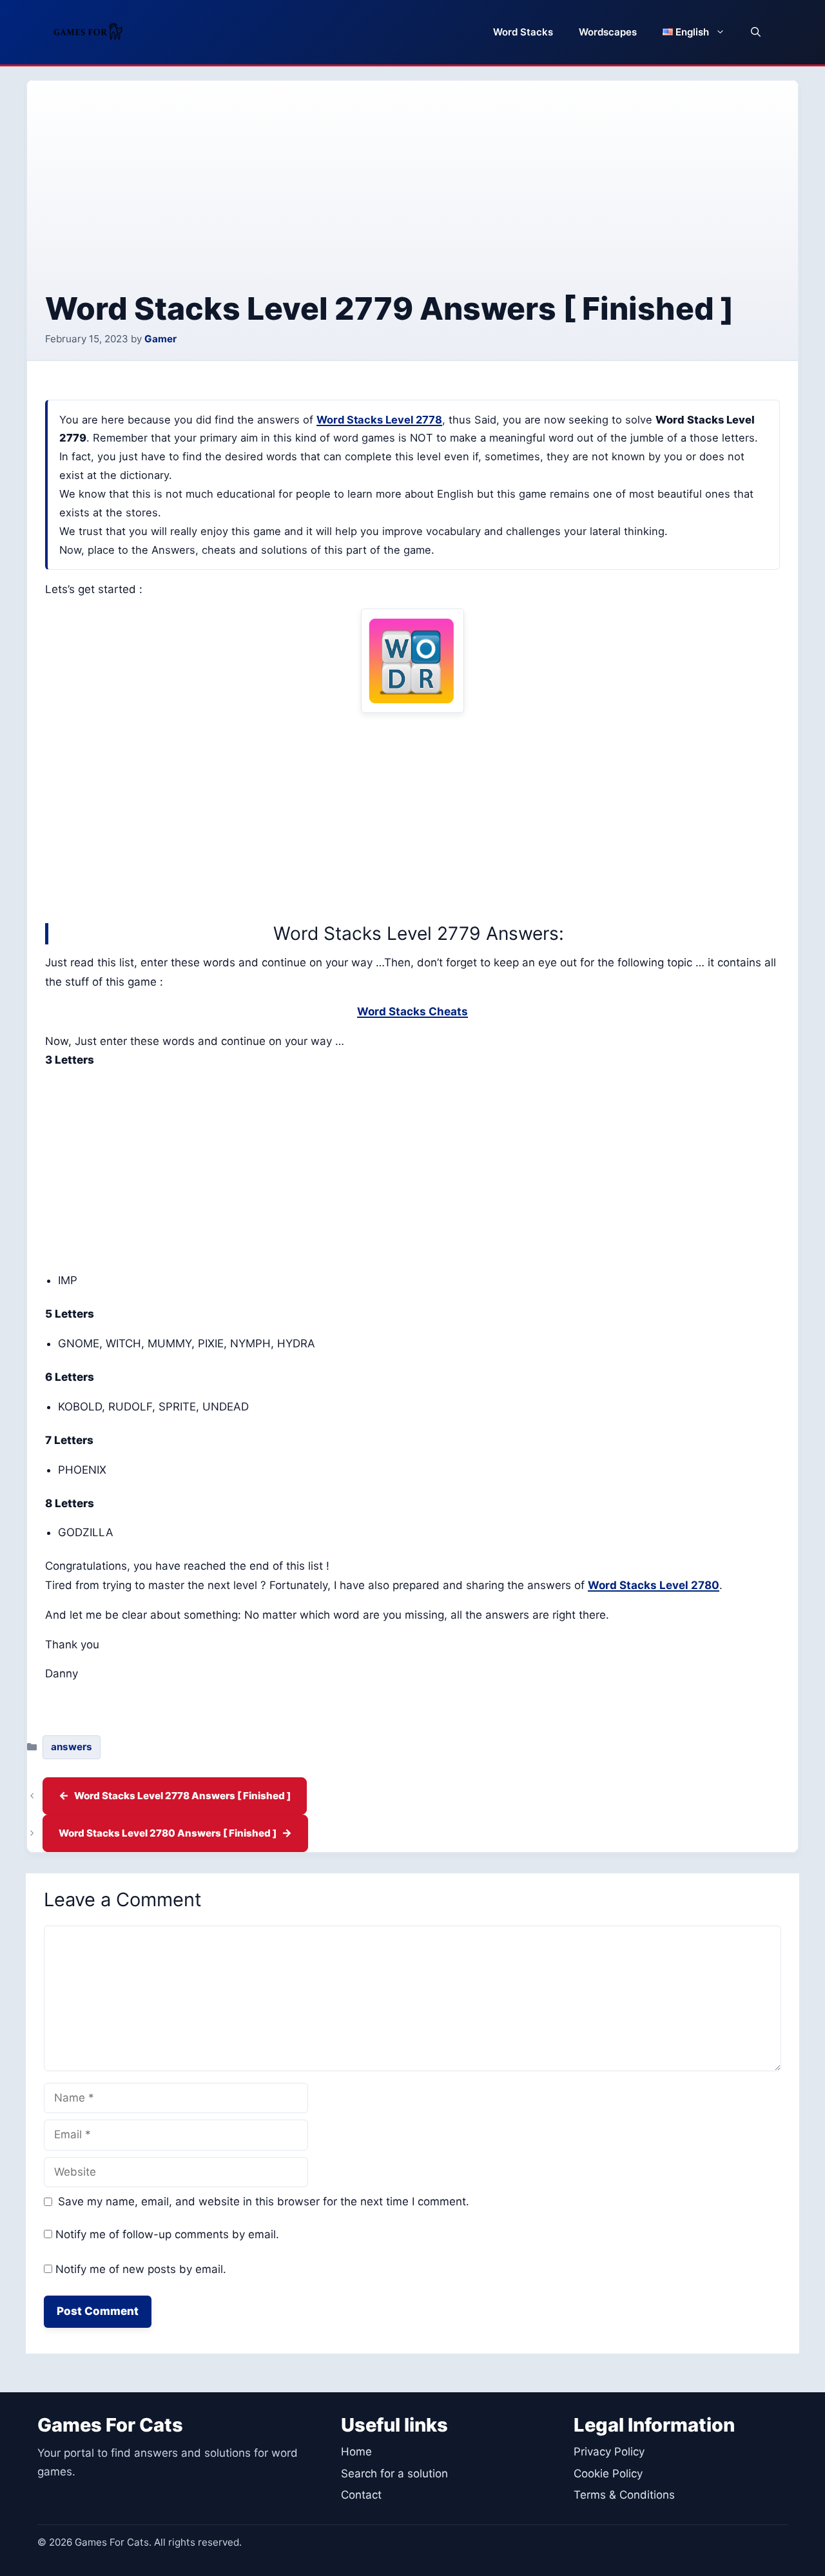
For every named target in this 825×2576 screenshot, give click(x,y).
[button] (756, 32)
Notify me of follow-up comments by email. (167, 2234)
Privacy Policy (609, 2452)
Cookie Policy (608, 2474)
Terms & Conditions (624, 2495)
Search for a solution (394, 2474)
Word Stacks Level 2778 (379, 420)
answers (72, 1747)
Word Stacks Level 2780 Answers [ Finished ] (168, 1833)
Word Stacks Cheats (412, 1011)
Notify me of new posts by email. (141, 2269)
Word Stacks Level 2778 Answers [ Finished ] (182, 1796)
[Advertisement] (412, 195)
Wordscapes (608, 32)
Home (356, 2452)
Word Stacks (523, 32)
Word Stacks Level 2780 (654, 1585)
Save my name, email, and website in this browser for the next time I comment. (264, 2201)
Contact (361, 2495)
